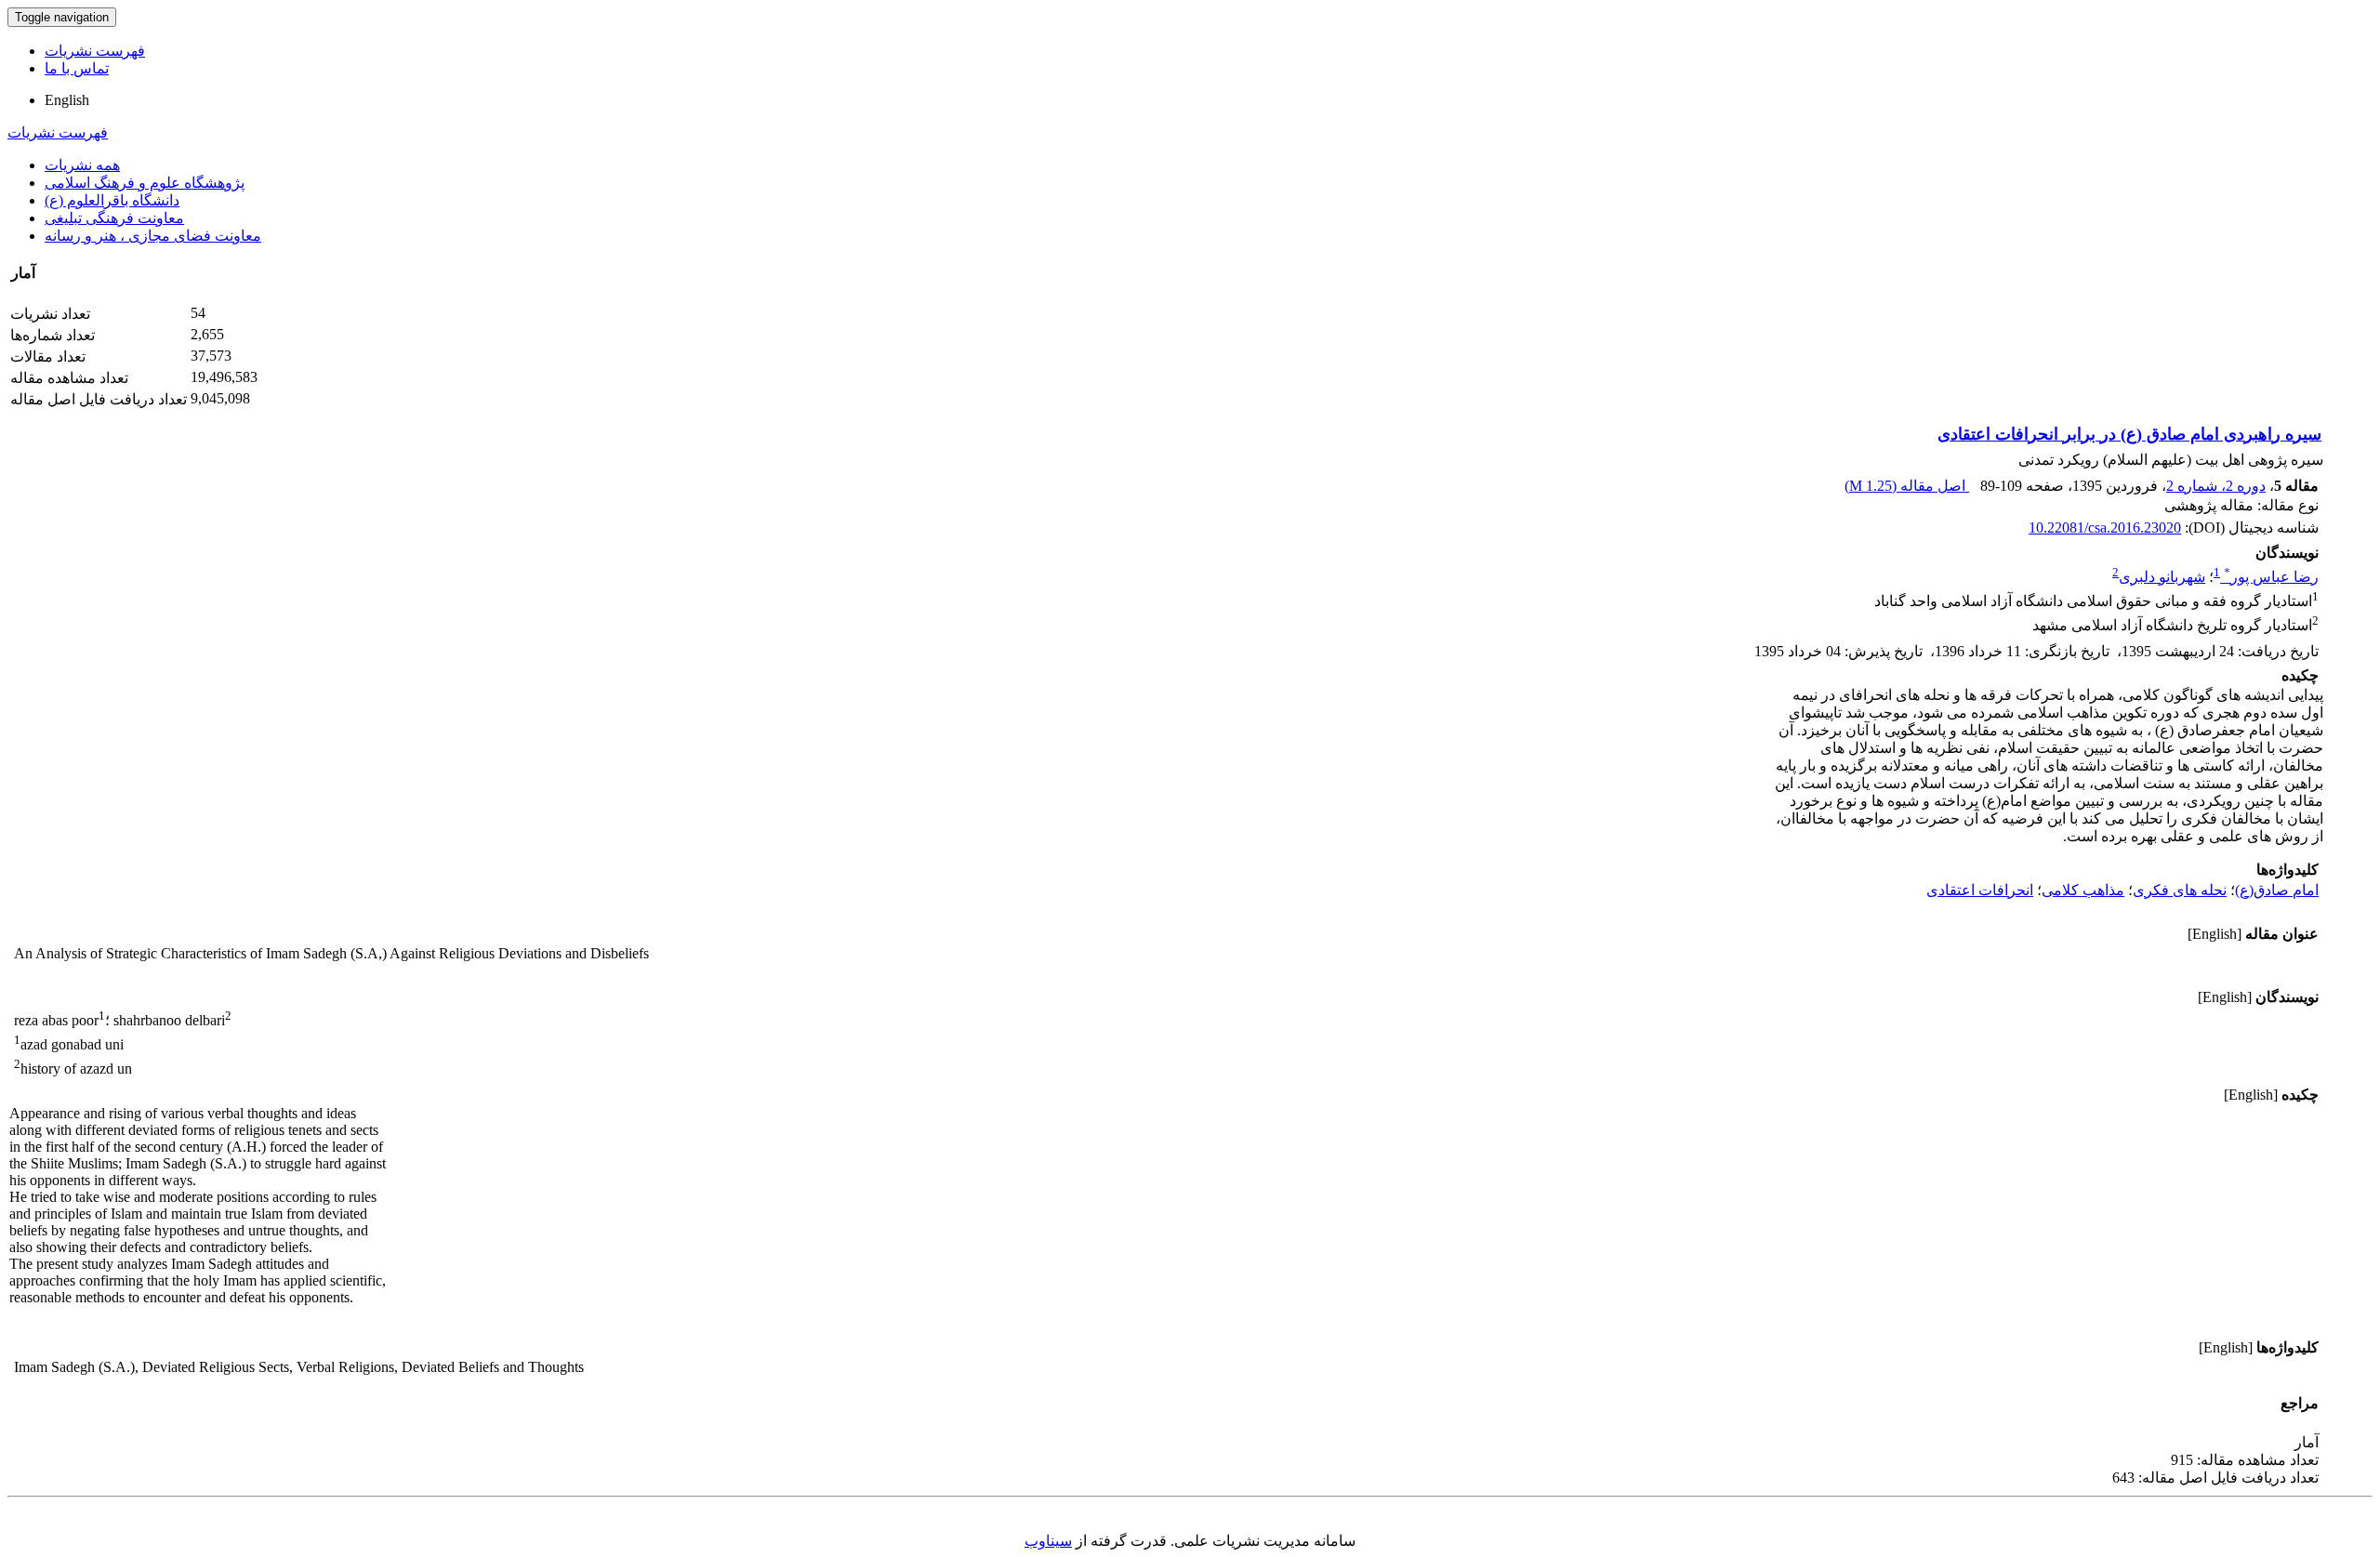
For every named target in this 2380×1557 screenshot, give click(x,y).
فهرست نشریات (95, 51)
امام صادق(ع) (2277, 890)
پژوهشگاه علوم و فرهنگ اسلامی (145, 183)
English (67, 100)
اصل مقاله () (1907, 486)
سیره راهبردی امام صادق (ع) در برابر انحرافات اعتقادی (2129, 434)
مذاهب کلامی (2083, 890)
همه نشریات (82, 165)
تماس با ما (77, 68)
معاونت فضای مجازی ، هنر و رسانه (153, 236)
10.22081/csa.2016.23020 (2105, 528)
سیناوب (1048, 1541)
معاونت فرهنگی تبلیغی (114, 218)
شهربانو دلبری (2162, 577)
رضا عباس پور (2271, 577)
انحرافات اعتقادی (1980, 890)
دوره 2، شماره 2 (2216, 486)
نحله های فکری (2180, 890)
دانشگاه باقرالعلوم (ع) (112, 200)
